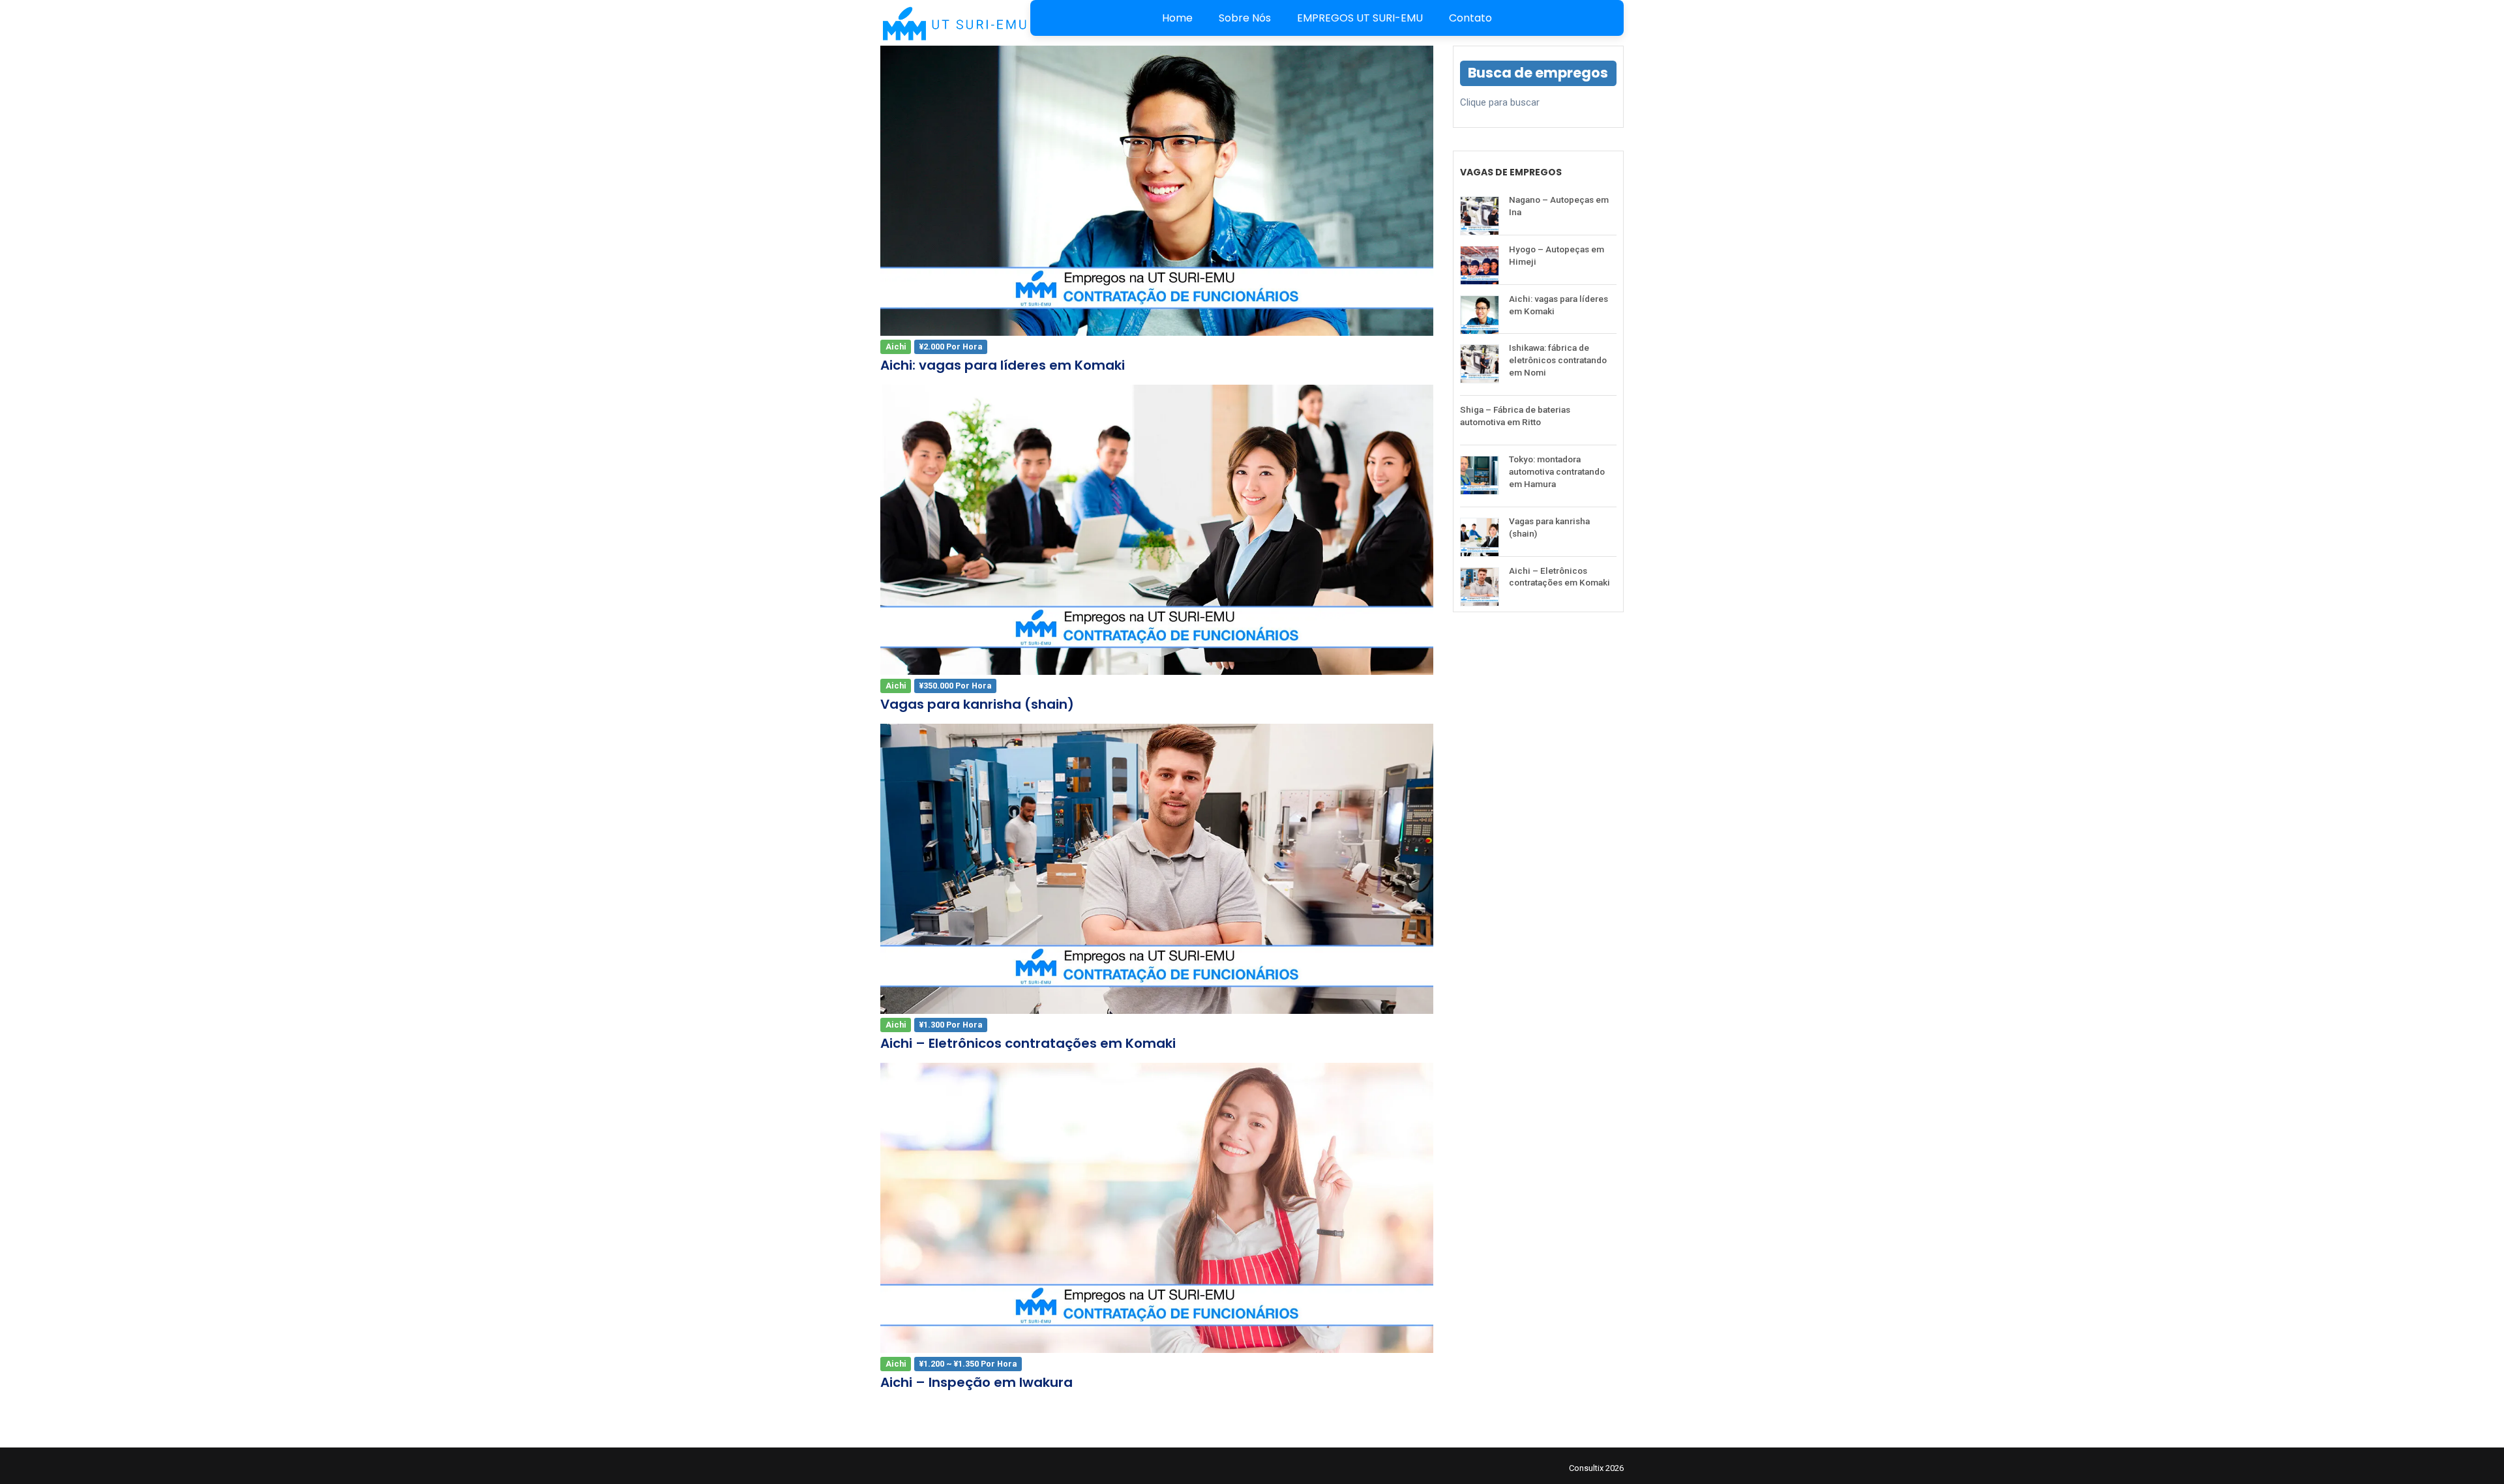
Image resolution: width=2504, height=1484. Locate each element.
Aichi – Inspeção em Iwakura (976, 1382)
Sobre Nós (1245, 18)
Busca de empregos (1538, 73)
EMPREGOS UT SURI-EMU (1360, 18)
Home (1177, 18)
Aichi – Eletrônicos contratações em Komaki (1028, 1043)
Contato (1470, 18)
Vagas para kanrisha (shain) (977, 704)
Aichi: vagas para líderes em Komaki (1003, 365)
